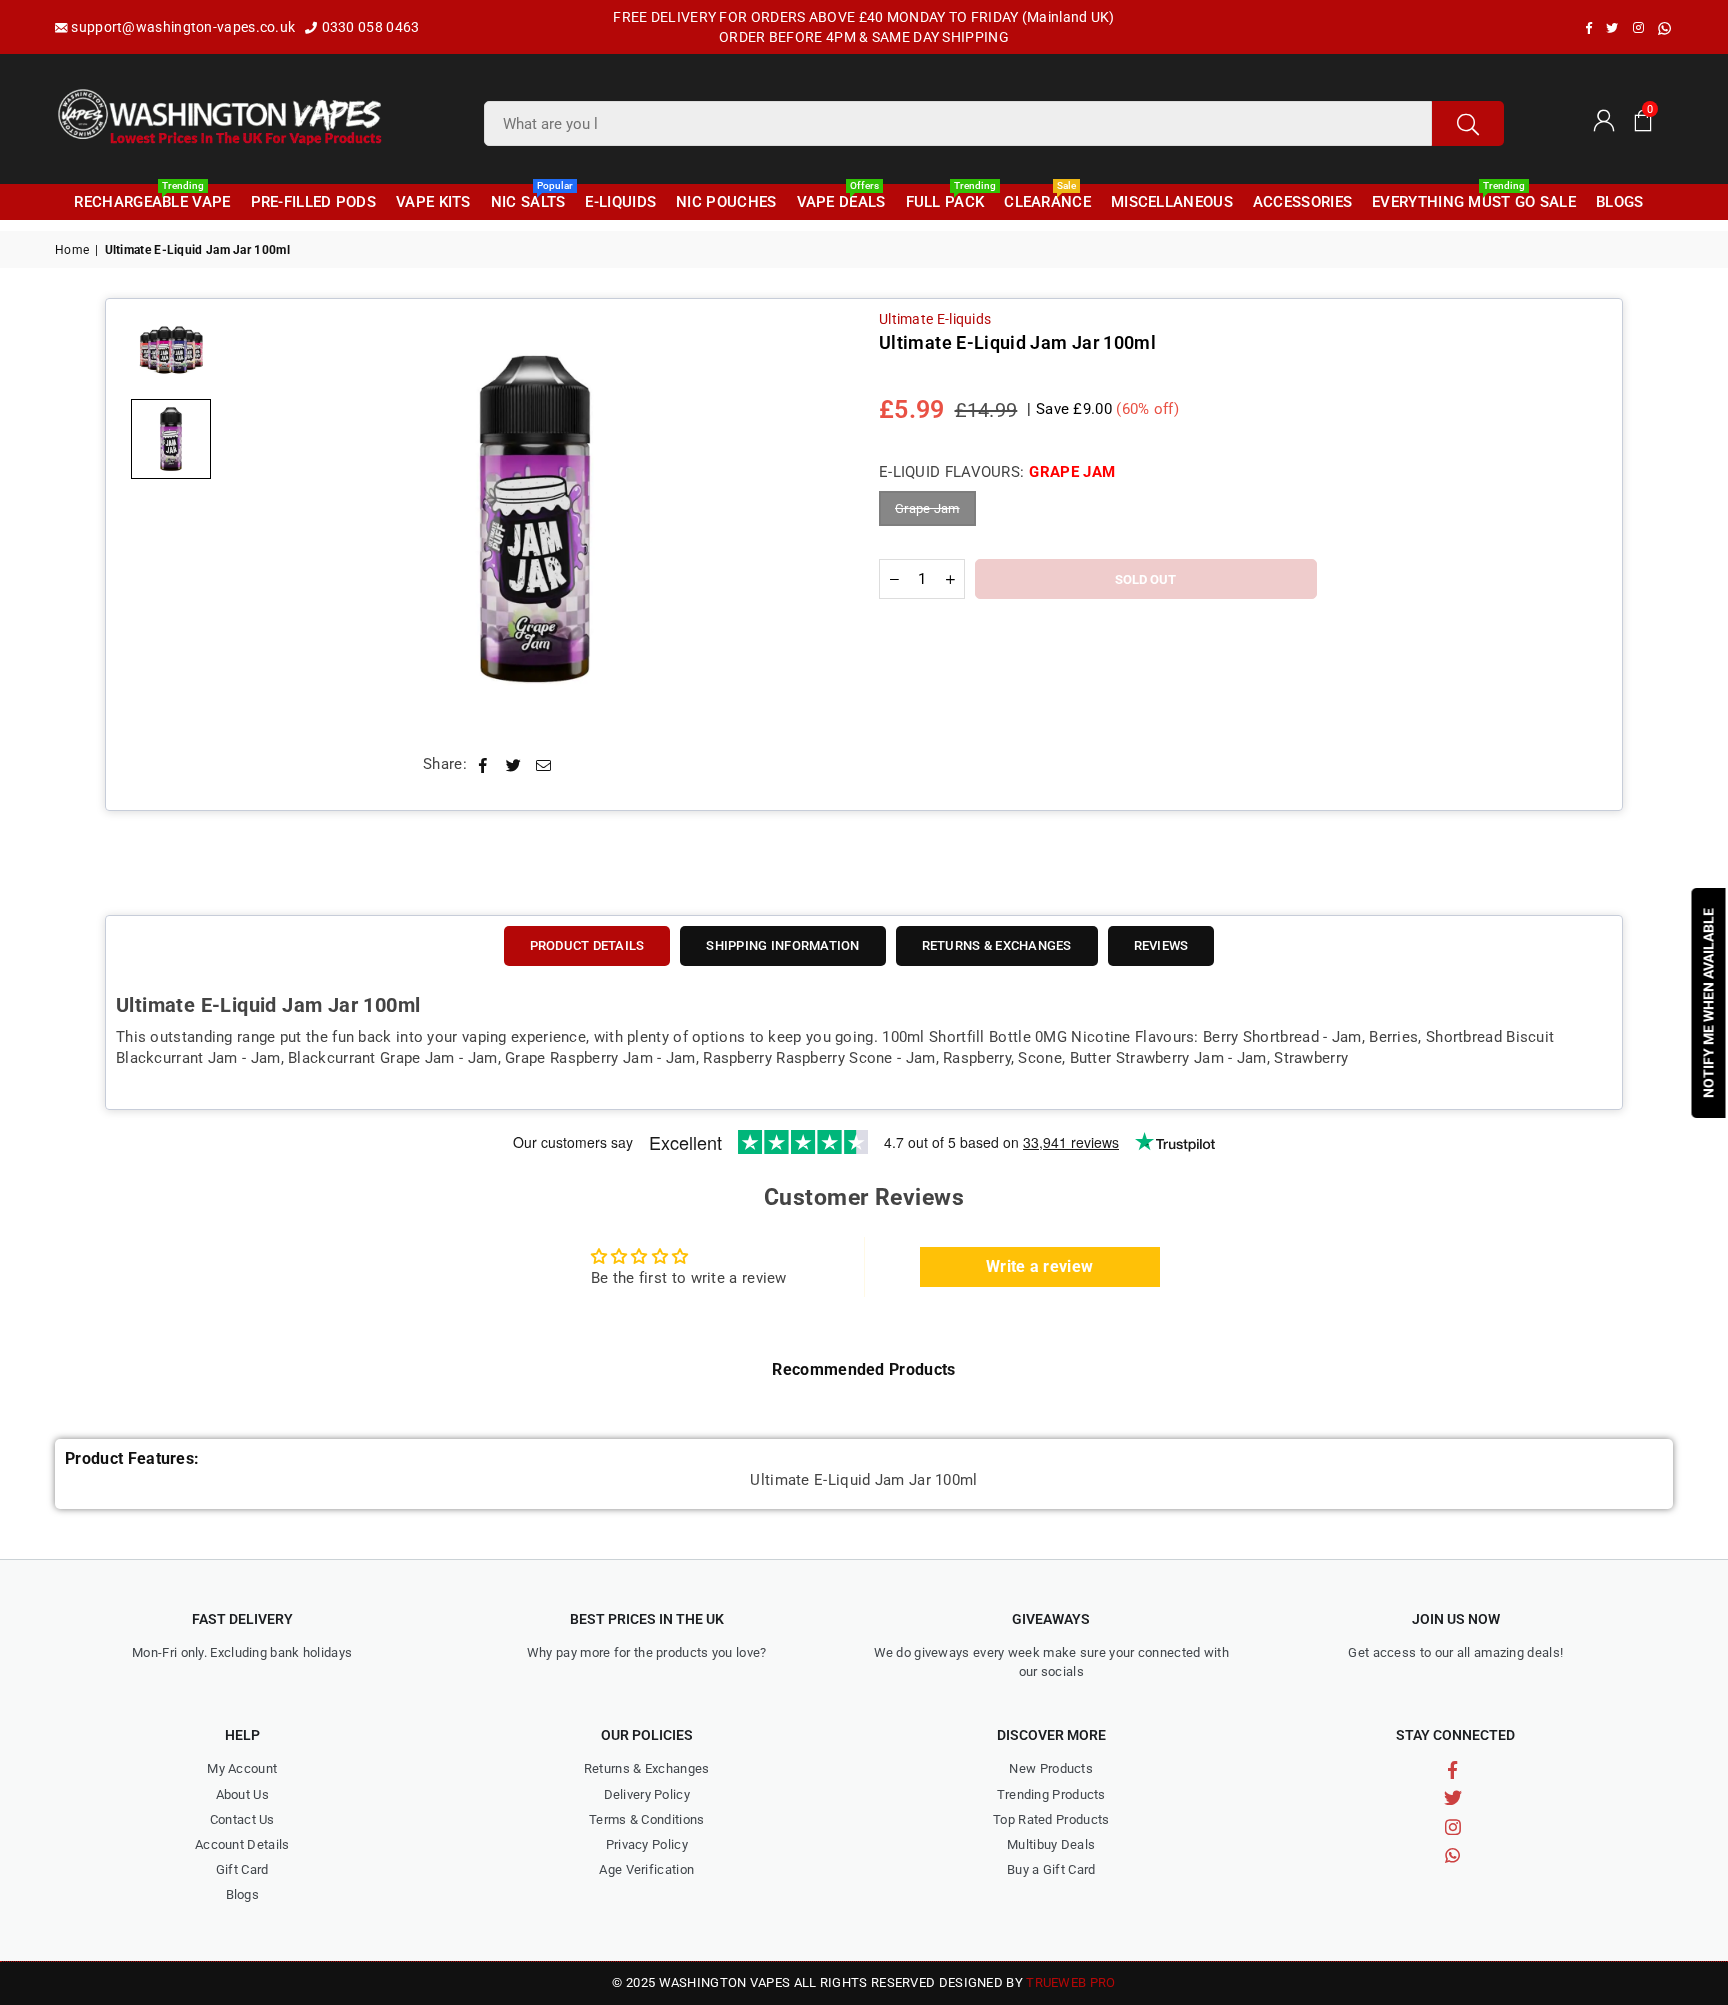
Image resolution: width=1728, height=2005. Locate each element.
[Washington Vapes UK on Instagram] (1638, 28)
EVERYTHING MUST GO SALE (1474, 198)
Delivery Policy (647, 1794)
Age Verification (646, 1869)
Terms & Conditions (646, 1819)
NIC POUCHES (726, 202)
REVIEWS (1161, 945)
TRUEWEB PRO (1070, 1982)
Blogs (243, 1894)
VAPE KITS (433, 202)
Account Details (242, 1844)
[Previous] (253, 519)
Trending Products (1051, 1794)
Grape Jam (927, 508)
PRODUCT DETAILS (587, 945)
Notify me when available (1709, 1003)
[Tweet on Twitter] (514, 764)
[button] (1643, 119)
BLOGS (1620, 202)
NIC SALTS (531, 198)
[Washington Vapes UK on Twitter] (1612, 28)
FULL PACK (948, 198)
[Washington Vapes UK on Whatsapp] (1664, 28)
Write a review (1039, 1266)
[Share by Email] (544, 764)
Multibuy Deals (1051, 1844)
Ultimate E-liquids (935, 319)
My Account (242, 1768)
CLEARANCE (1047, 198)
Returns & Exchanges (647, 1768)
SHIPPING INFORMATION (782, 945)
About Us (242, 1794)
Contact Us (242, 1819)
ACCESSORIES (1302, 202)
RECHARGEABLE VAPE (152, 198)
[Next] (816, 519)
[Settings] (1603, 119)
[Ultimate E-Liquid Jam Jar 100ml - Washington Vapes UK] (171, 439)
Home (72, 250)
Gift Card (242, 1869)
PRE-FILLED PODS (314, 202)
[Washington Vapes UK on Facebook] (1589, 28)
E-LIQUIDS (620, 202)
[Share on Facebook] (483, 764)
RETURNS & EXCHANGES (997, 945)
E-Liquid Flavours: (997, 472)
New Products (1051, 1768)
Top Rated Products (1051, 1819)
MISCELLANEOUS (1172, 202)
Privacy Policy (647, 1844)
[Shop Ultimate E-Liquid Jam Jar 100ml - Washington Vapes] (171, 349)
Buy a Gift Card (1051, 1869)
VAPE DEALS (841, 198)
